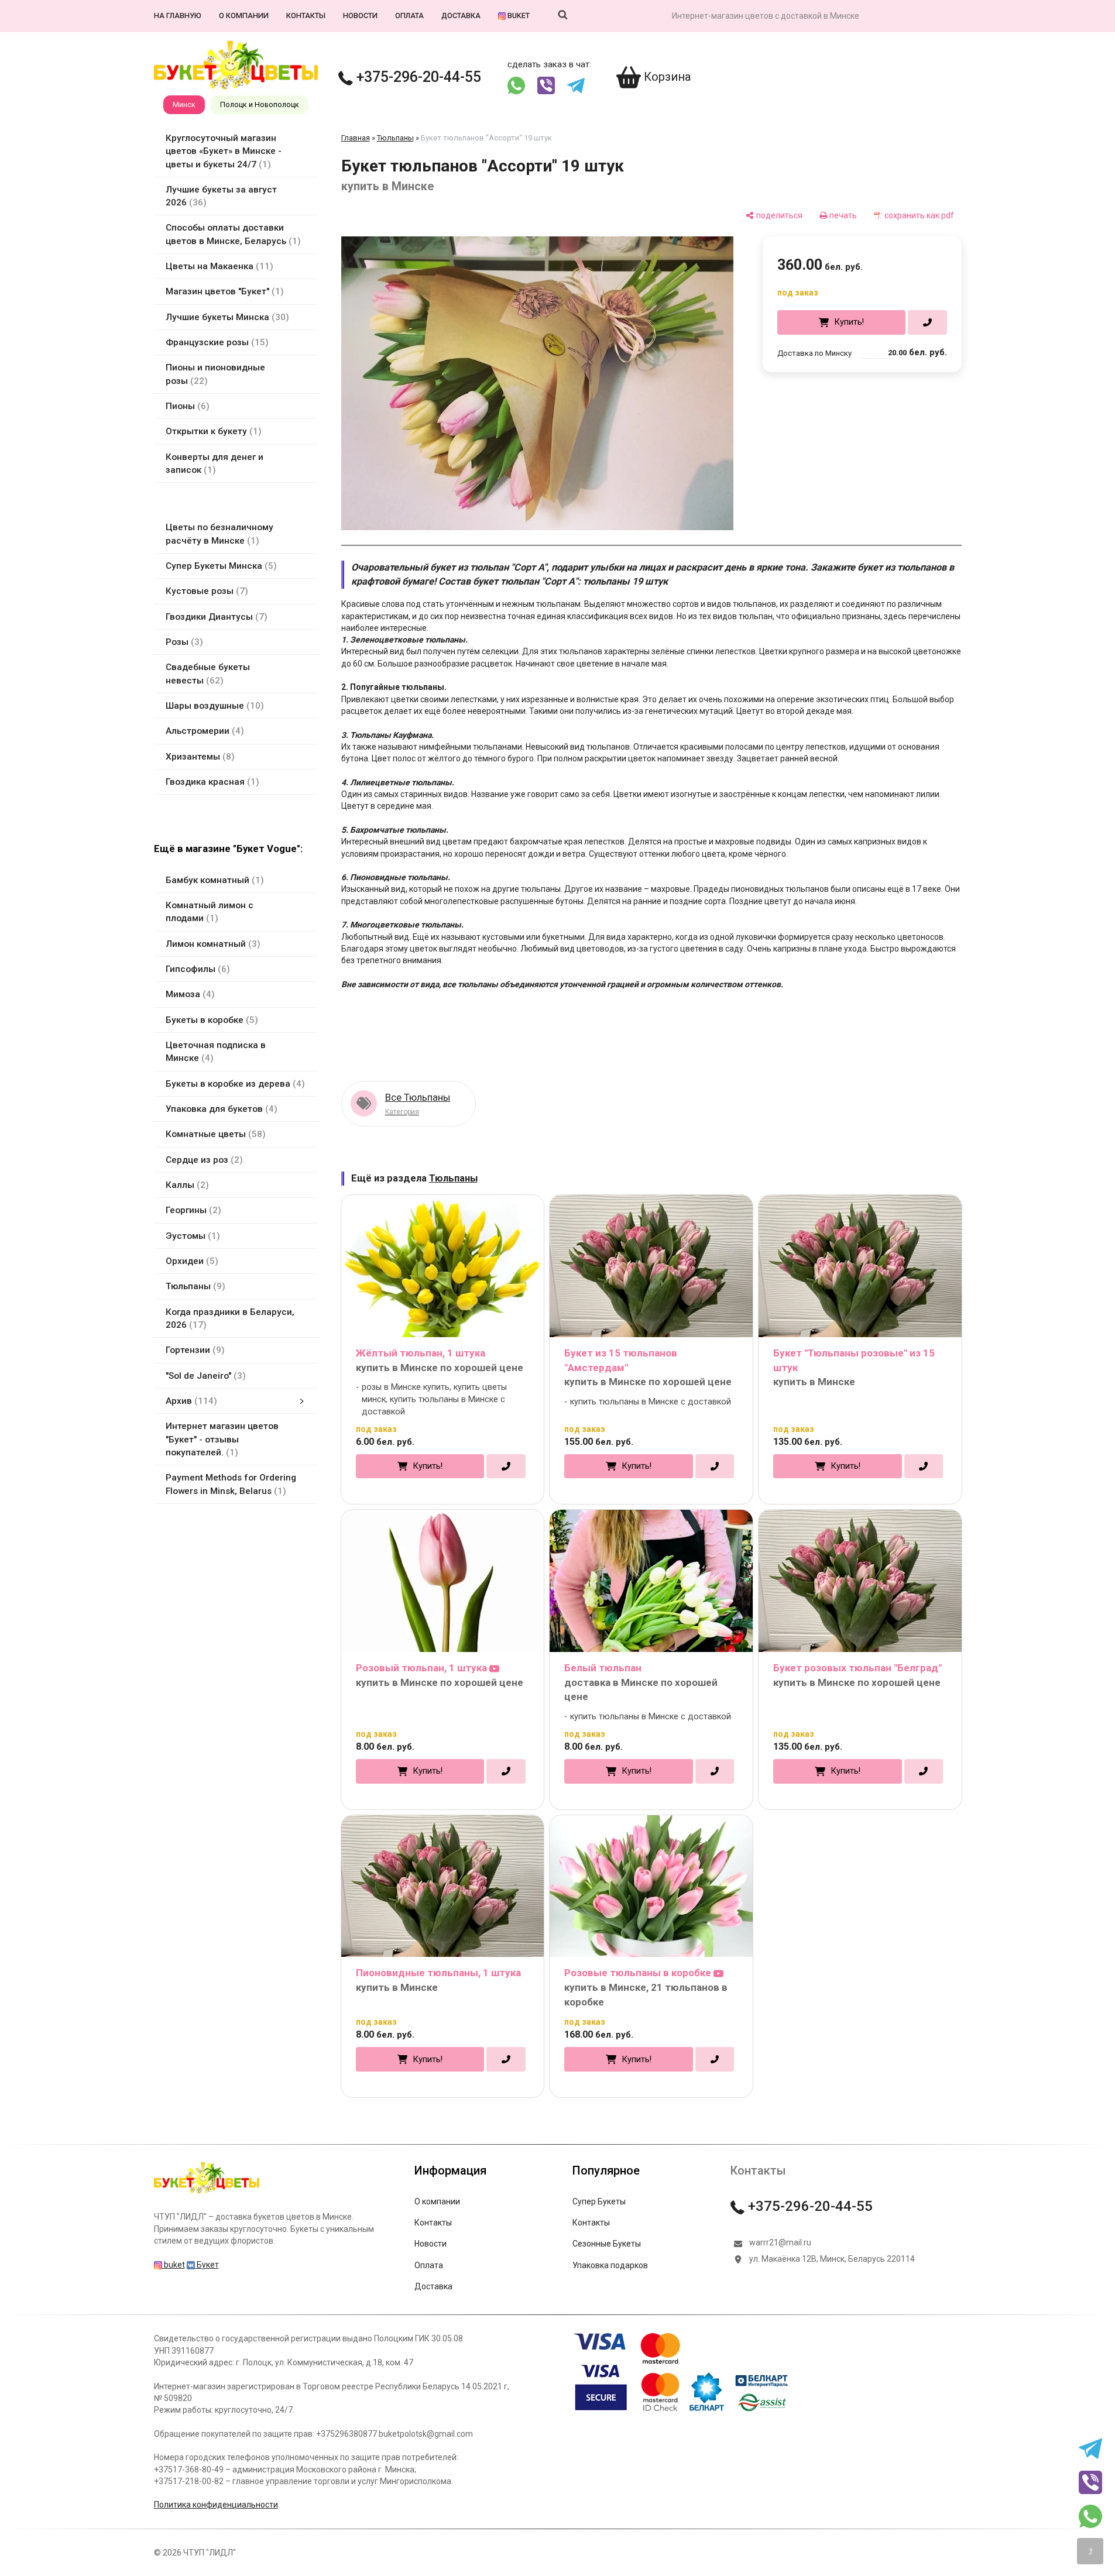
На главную (178, 16)
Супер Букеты (599, 2201)
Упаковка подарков (610, 2265)
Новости (360, 16)
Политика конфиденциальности (216, 2505)
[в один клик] (927, 322)
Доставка (461, 16)
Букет (207, 2265)
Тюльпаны (395, 138)
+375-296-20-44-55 (417, 77)
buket (518, 16)
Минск (184, 104)
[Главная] (207, 2193)
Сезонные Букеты (607, 2244)
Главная (356, 138)
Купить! (849, 322)
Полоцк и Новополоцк (260, 104)
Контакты (306, 16)
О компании (244, 16)
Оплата (409, 16)
